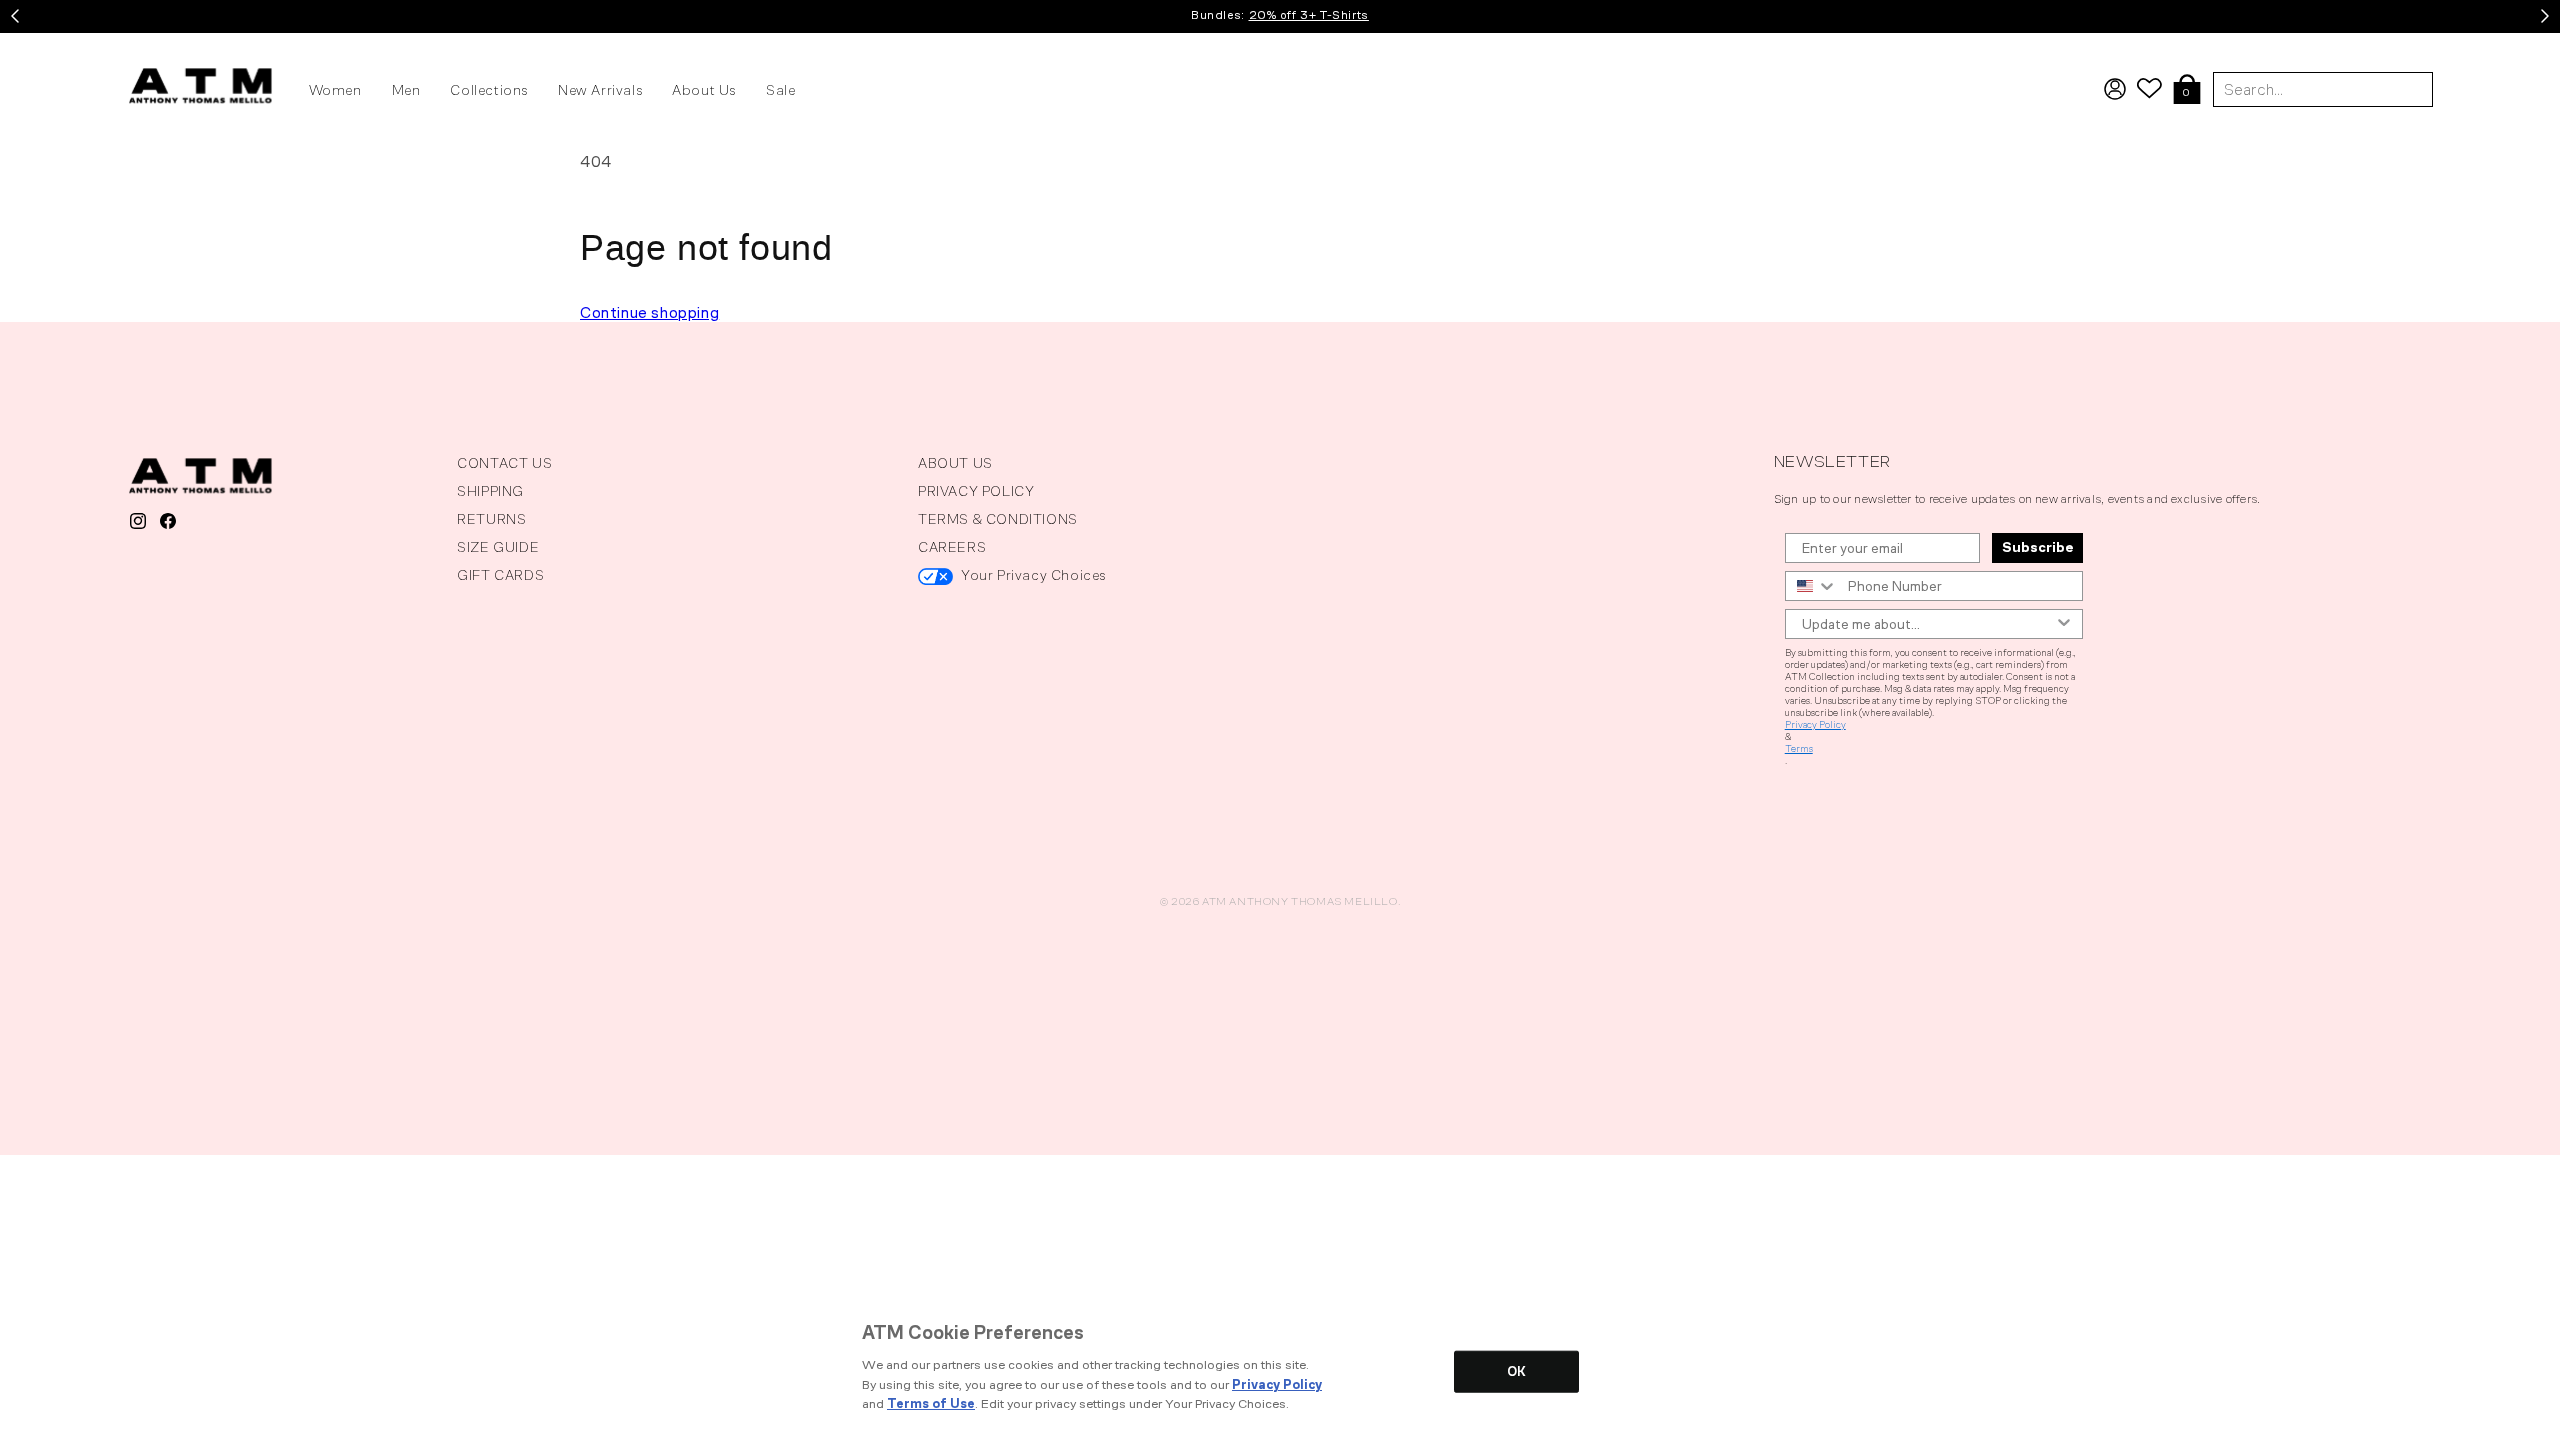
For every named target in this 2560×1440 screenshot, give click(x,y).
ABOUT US (955, 463)
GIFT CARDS (500, 575)
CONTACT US (504, 463)
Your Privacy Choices (1033, 575)
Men (406, 90)
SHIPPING (490, 491)
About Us (704, 90)
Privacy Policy (1815, 725)
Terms (1799, 749)
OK (1516, 1371)
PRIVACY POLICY (976, 491)
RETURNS (491, 519)
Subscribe (2037, 547)
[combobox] (1812, 586)
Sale (780, 90)
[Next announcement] (2545, 16)
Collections (489, 90)
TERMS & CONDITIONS (998, 519)
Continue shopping (649, 312)
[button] (2187, 91)
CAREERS (952, 547)
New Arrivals (600, 90)
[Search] (2538, 45)
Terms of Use (931, 1403)
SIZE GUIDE (498, 547)
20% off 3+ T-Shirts (1309, 15)
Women (335, 90)
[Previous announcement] (15, 16)
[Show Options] (2064, 624)
